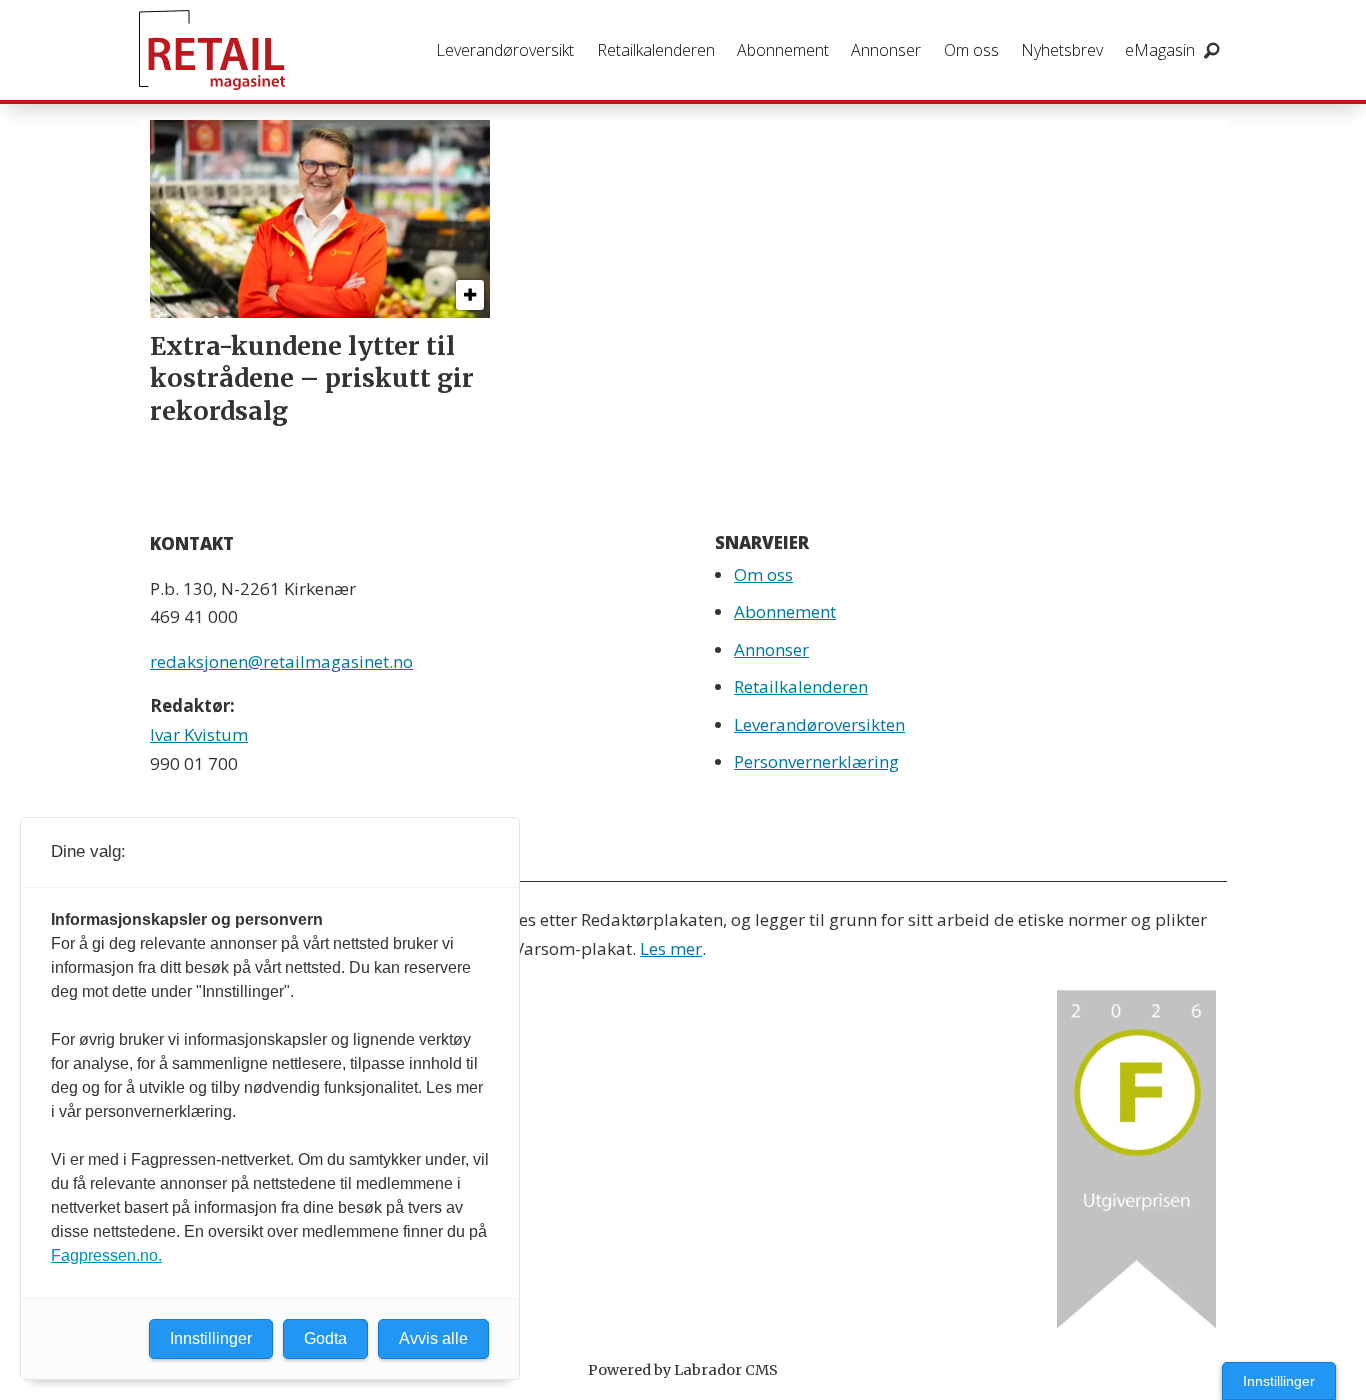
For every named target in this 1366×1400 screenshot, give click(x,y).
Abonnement (783, 50)
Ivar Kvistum (199, 734)
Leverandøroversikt (505, 50)
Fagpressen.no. (106, 1255)
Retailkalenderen (656, 50)
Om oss (971, 50)
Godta (325, 1338)
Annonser (886, 50)
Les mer (671, 948)
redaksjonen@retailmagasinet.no (281, 661)
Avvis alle (433, 1338)
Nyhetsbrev (1062, 50)
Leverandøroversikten (819, 724)
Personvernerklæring (816, 761)
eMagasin (1160, 50)
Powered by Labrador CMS (683, 1370)
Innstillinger (1279, 1381)
